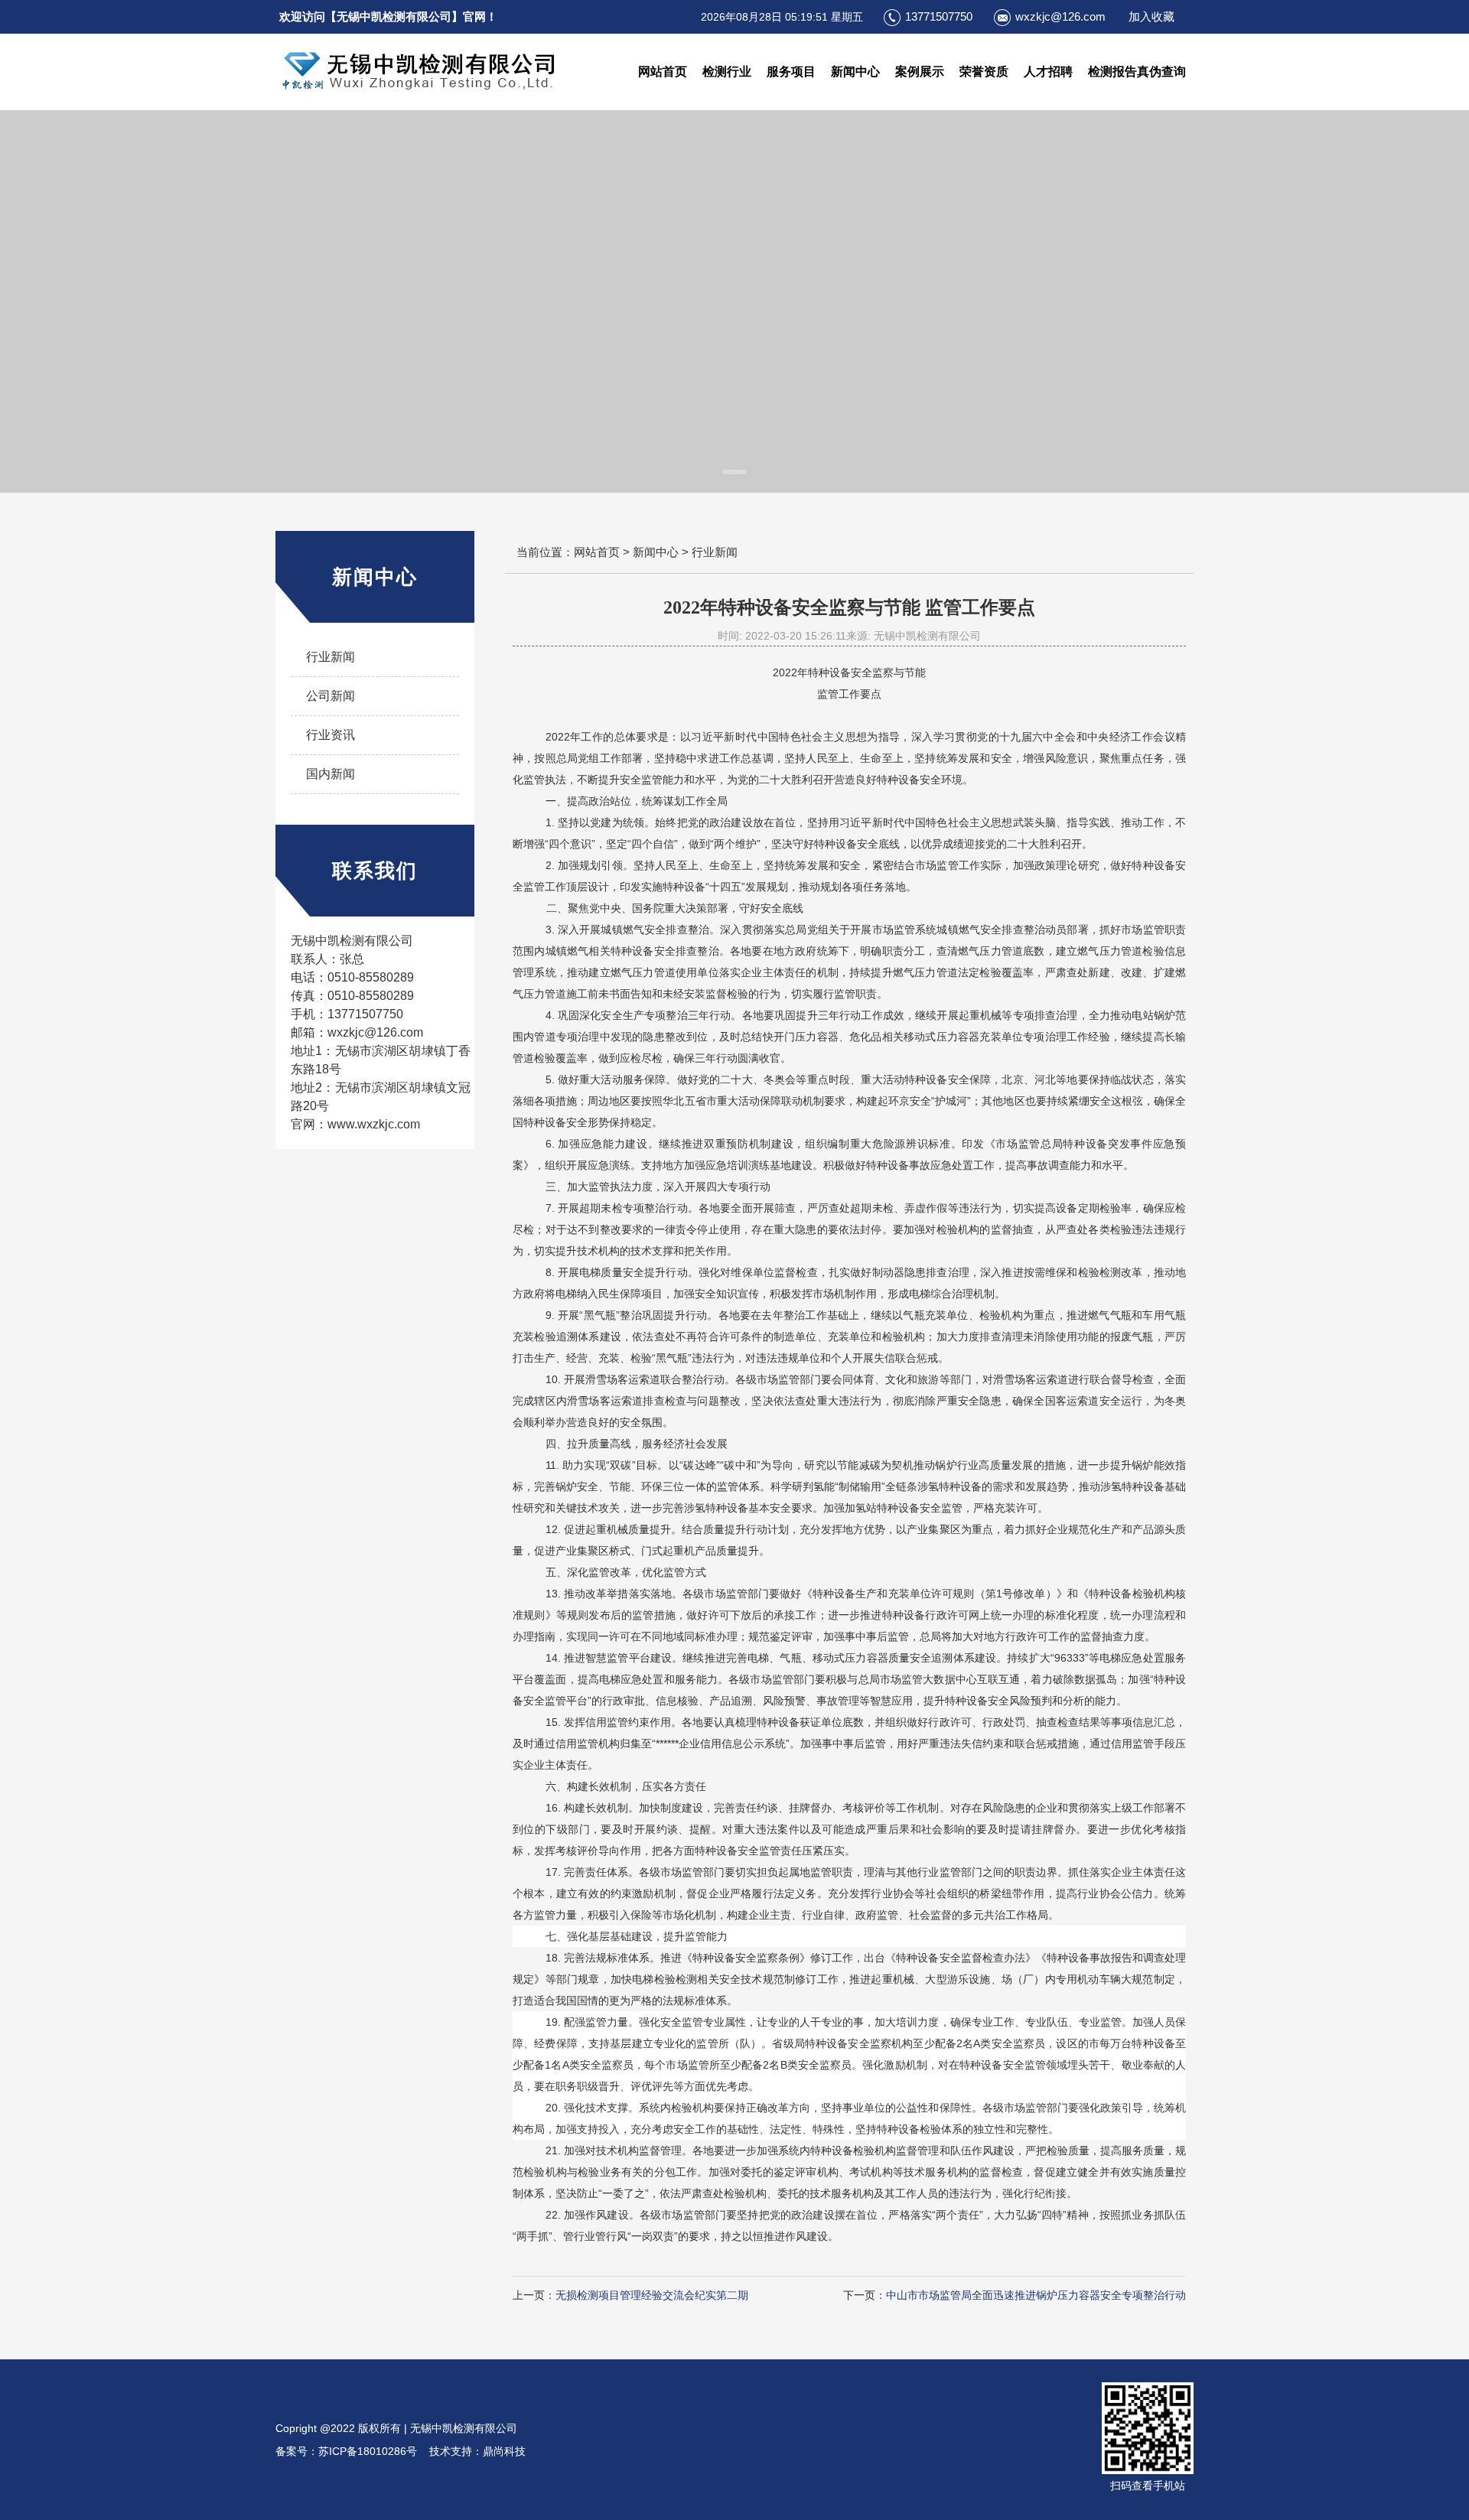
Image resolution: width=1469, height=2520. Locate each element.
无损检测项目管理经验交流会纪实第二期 (652, 2295)
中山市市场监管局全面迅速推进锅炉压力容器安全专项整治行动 (1036, 2295)
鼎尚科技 (504, 2451)
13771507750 (939, 16)
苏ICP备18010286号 (372, 2451)
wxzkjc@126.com (1060, 16)
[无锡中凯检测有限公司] (422, 72)
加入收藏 (1151, 16)
